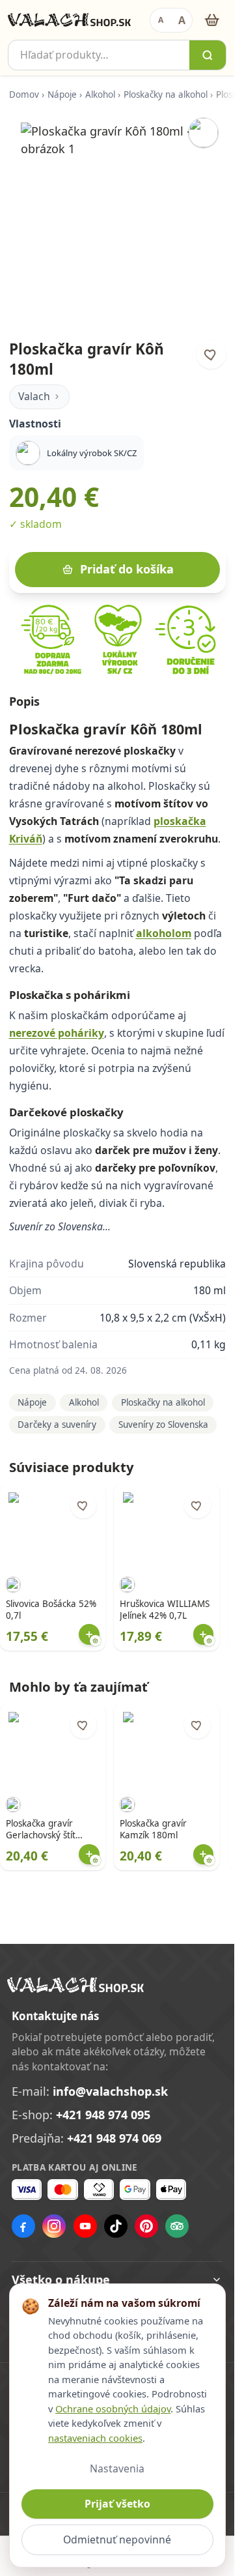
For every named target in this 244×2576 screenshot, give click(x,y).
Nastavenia (117, 2468)
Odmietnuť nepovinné (117, 2540)
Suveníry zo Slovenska (163, 1425)
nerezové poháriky (57, 1033)
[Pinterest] (146, 2226)
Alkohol (100, 94)
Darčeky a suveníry (57, 1425)
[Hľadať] (208, 55)
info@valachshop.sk (110, 2091)
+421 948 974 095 (103, 2115)
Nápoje (62, 94)
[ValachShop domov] (69, 20)
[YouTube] (85, 2226)
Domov (24, 94)
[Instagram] (54, 2226)
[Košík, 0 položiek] (212, 20)
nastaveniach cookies (95, 2438)
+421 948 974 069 (114, 2138)
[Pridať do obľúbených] (211, 354)
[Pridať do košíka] (89, 1634)
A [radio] (161, 20)
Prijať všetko (117, 2504)
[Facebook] (23, 2226)
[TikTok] (116, 2226)
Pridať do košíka (127, 569)
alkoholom (164, 933)
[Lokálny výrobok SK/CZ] (203, 133)
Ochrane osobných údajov (113, 2409)
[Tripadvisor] (177, 2226)
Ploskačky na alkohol (166, 94)
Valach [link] (34, 396)
